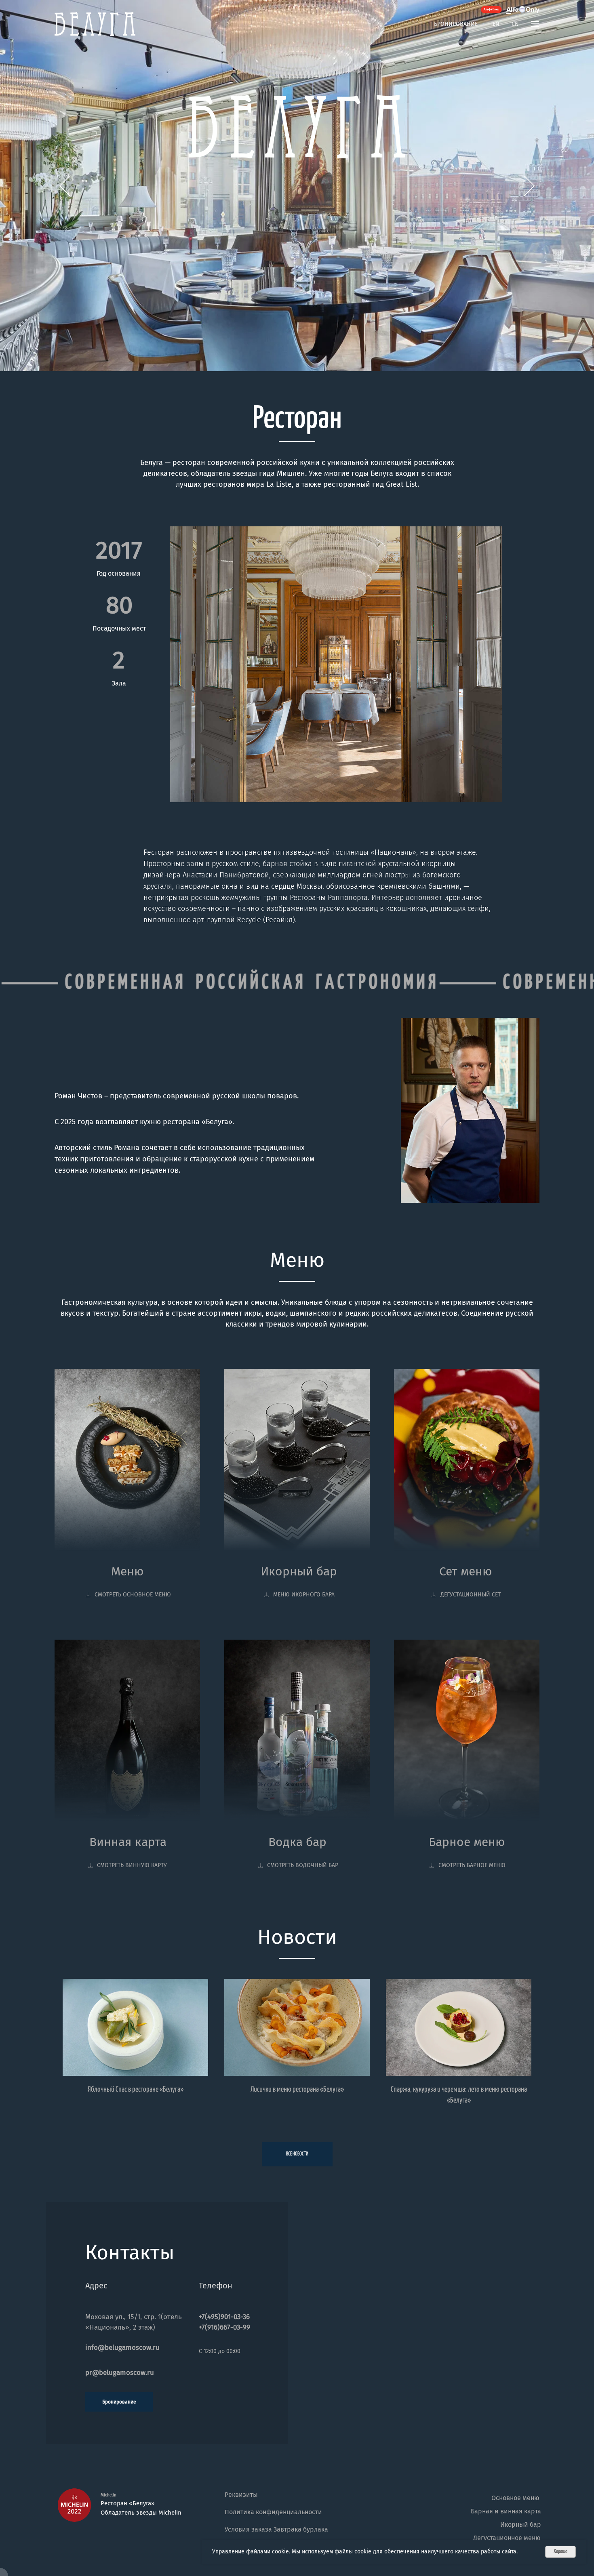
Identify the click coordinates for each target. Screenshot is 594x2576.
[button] (535, 24)
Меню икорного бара (304, 1595)
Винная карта (128, 1842)
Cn (515, 24)
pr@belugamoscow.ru (120, 2373)
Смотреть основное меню (133, 1595)
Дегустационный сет (471, 1595)
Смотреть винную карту (132, 1865)
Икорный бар (299, 1571)
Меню (127, 1571)
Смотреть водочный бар (303, 1865)
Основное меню (515, 2498)
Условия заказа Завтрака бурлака (276, 2529)
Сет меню (466, 1571)
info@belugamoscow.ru (122, 2348)
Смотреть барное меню (472, 1865)
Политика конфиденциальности (273, 2512)
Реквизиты (241, 2495)
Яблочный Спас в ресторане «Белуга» (136, 2089)
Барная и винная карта (506, 2511)
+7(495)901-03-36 (224, 2317)
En (496, 24)
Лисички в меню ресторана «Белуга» (297, 2089)
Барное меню (467, 1842)
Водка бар (297, 1842)
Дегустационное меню (507, 2538)
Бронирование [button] (456, 24)
